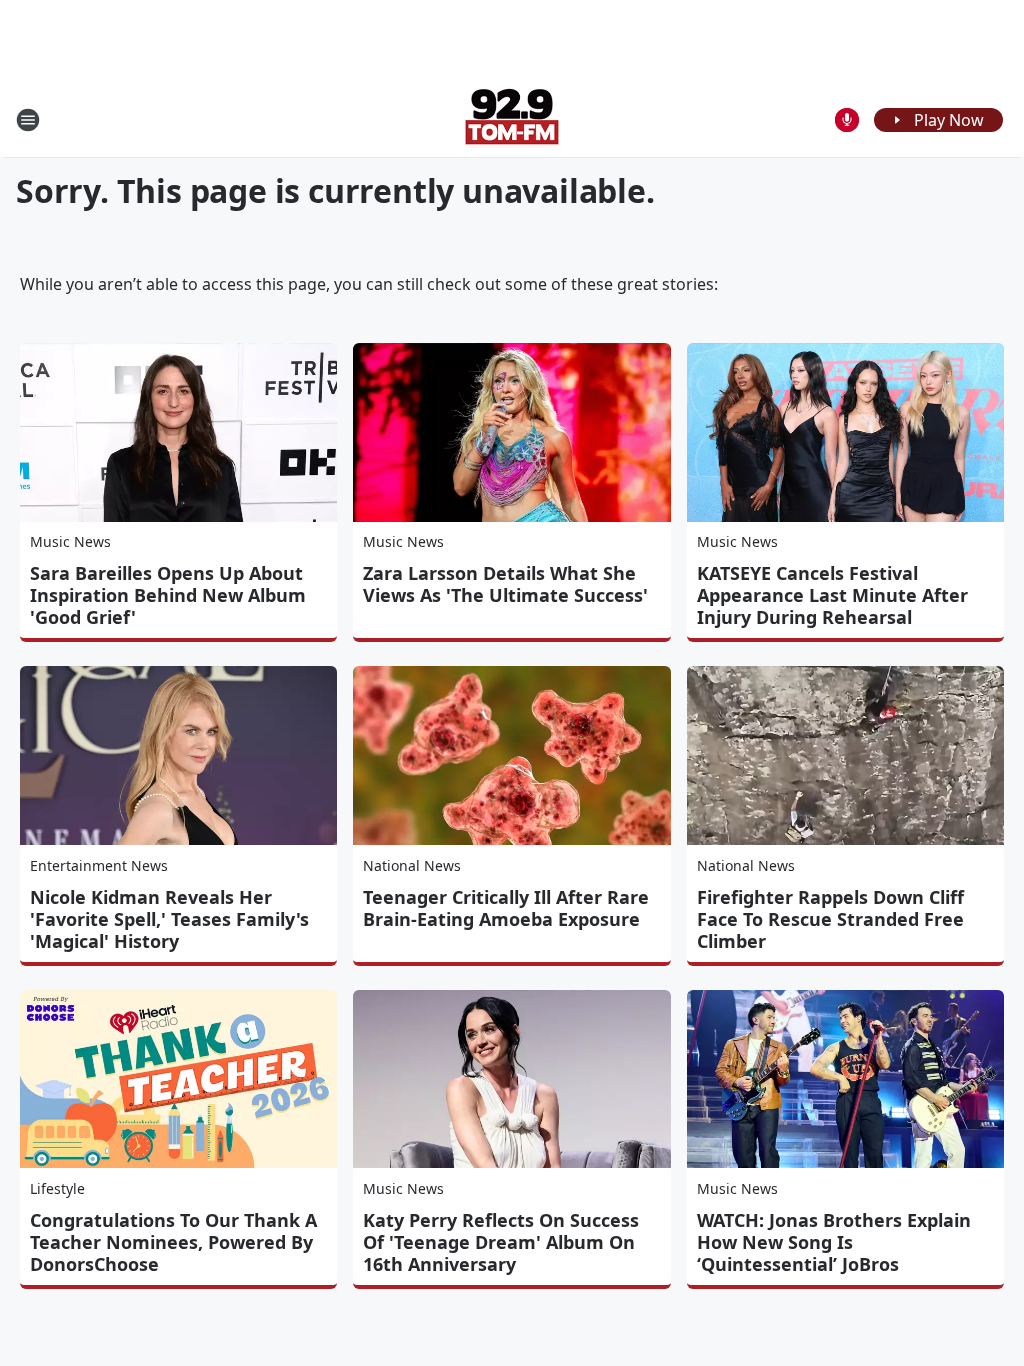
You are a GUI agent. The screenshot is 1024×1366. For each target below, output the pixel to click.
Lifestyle (57, 1188)
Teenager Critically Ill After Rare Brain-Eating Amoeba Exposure (506, 908)
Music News (70, 541)
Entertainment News (99, 865)
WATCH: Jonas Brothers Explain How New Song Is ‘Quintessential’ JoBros (834, 1242)
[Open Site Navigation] (28, 120)
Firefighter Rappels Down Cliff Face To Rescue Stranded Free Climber (830, 919)
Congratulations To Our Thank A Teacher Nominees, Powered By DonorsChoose (173, 1242)
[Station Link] (512, 119)
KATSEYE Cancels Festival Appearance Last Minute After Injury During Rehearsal (832, 595)
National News (412, 865)
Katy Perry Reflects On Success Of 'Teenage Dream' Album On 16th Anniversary (501, 1242)
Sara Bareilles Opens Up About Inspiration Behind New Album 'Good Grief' (168, 595)
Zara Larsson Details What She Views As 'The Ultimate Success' (505, 584)
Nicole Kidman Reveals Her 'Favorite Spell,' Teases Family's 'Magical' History (169, 919)
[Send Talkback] (847, 120)
